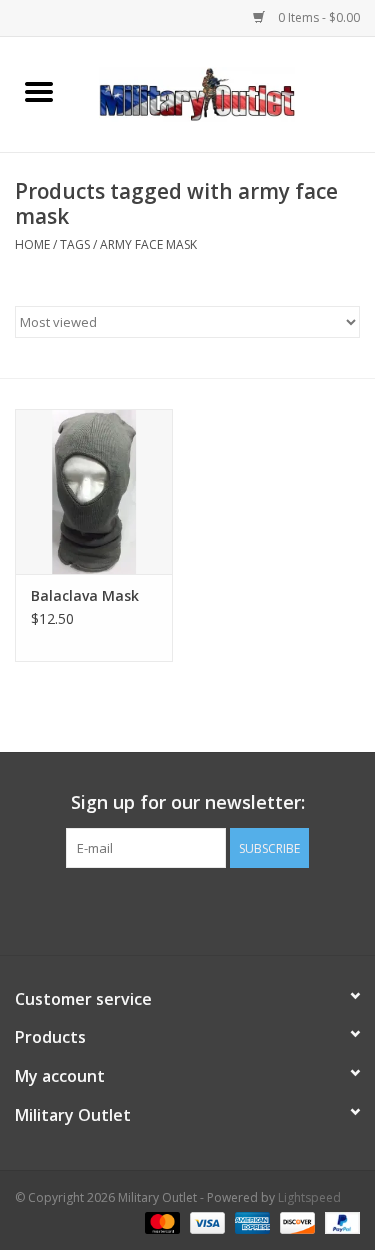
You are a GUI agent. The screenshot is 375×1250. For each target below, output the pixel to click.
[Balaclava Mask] (94, 491)
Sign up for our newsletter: (188, 802)
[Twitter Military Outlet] (188, 909)
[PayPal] (339, 1222)
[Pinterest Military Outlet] (224, 909)
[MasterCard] (160, 1222)
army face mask (148, 244)
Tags (75, 244)
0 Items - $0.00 (317, 17)
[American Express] (250, 1222)
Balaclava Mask (85, 595)
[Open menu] (39, 91)
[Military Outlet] (227, 92)
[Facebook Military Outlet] (152, 909)
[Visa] (205, 1222)
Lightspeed (309, 1197)
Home (32, 244)
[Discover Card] (295, 1222)
